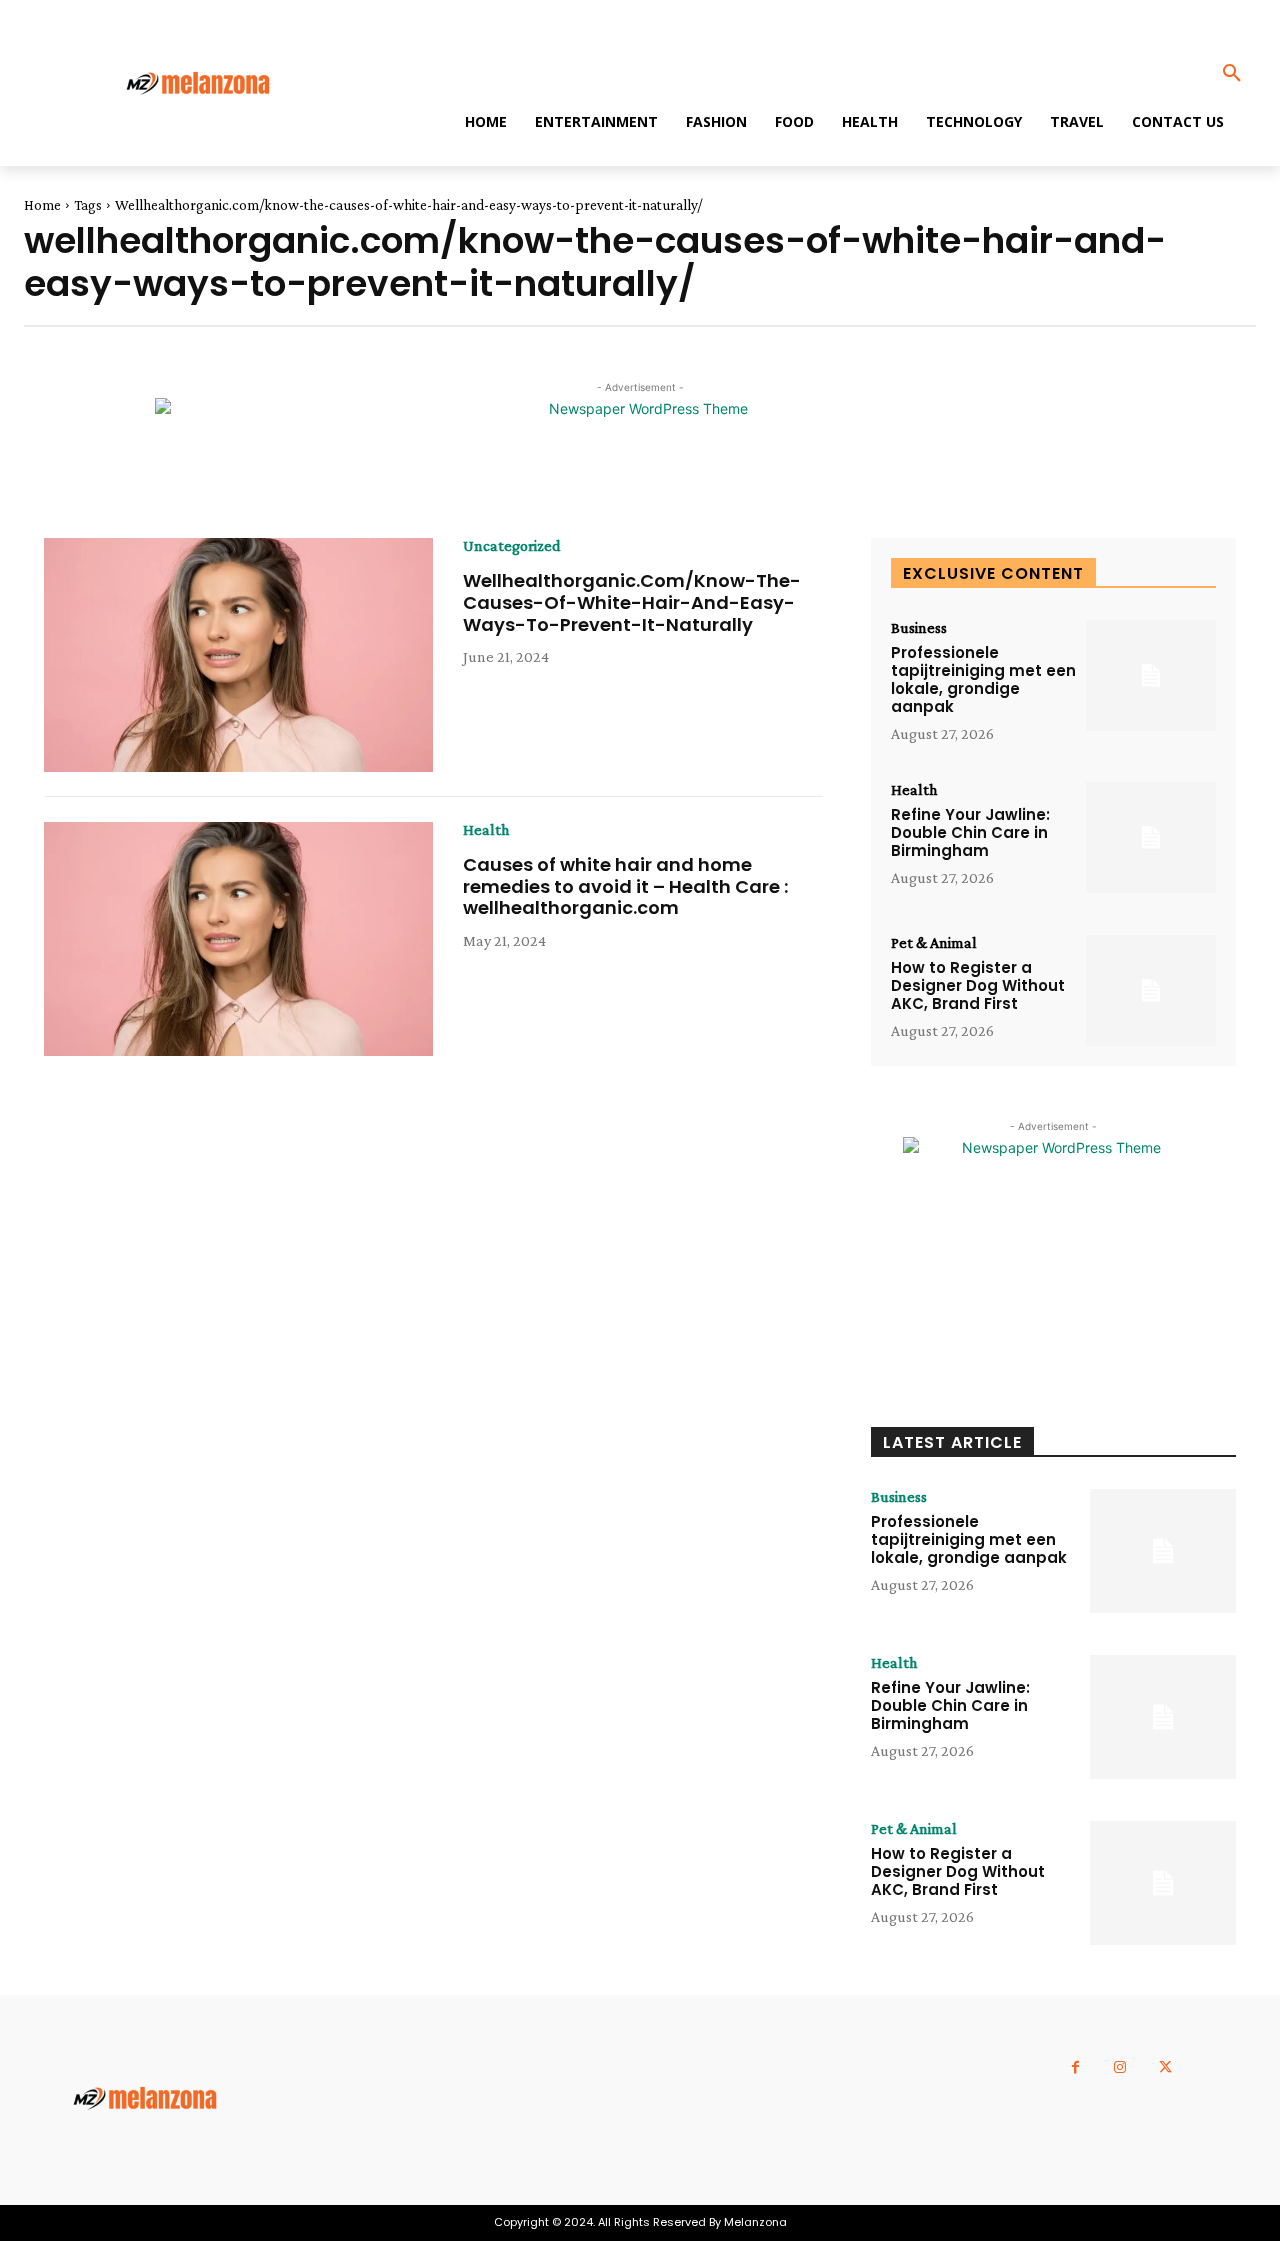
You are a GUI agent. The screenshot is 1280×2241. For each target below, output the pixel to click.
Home (42, 205)
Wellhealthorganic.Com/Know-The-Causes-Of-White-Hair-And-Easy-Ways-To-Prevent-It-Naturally (632, 602)
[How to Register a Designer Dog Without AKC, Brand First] (1151, 990)
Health (486, 830)
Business (919, 628)
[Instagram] (1120, 2067)
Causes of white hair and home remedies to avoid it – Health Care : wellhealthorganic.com (625, 886)
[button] (1232, 74)
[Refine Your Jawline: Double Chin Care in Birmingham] (1151, 837)
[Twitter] (1165, 2067)
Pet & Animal (934, 943)
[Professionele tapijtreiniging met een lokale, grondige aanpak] (1151, 675)
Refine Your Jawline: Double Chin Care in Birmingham (970, 832)
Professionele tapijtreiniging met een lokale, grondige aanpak (983, 679)
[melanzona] (213, 85)
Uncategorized (512, 546)
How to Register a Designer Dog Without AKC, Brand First (978, 985)
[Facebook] (1075, 2067)
